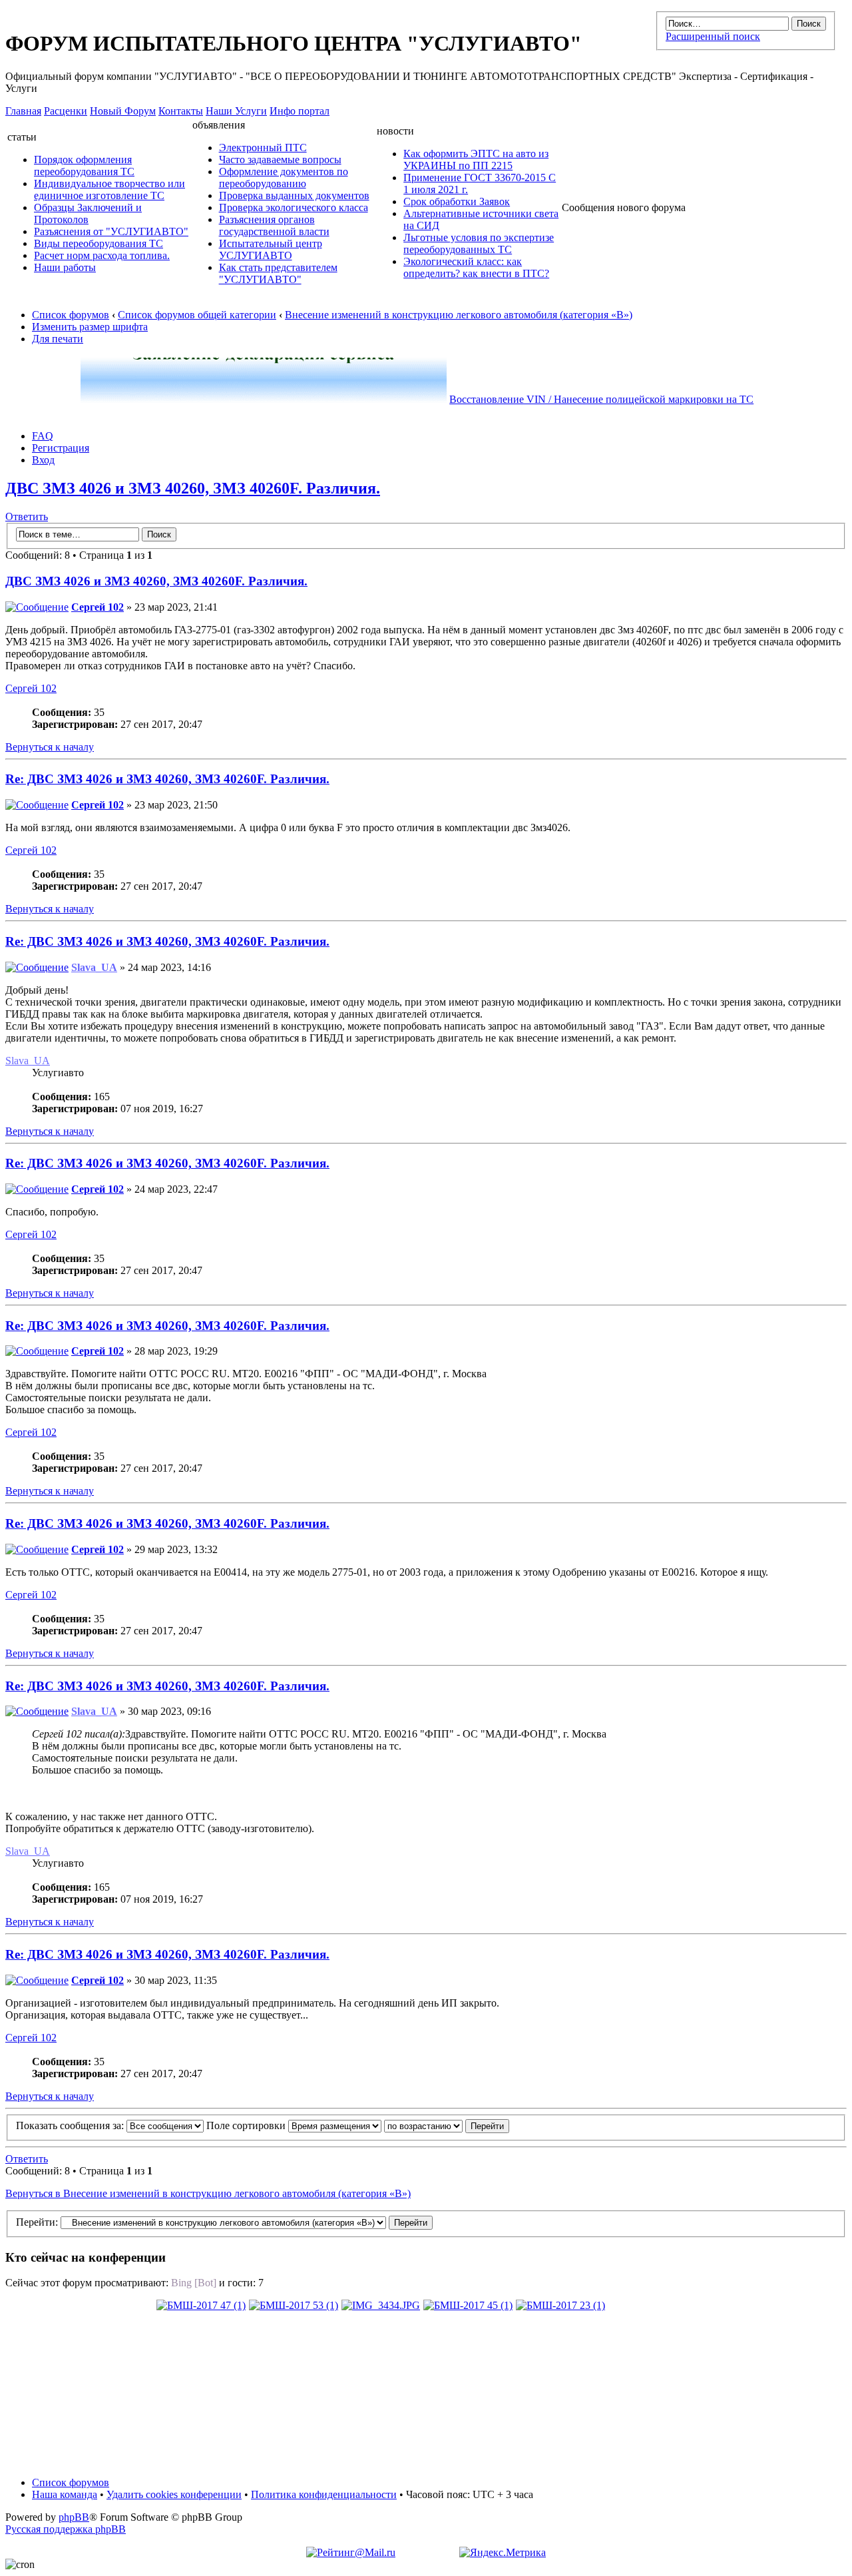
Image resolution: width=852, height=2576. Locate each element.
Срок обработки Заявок (457, 201)
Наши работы (65, 267)
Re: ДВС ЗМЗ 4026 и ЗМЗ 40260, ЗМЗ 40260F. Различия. (167, 779)
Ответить (27, 516)
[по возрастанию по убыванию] (447, 2125)
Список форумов (71, 315)
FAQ (43, 436)
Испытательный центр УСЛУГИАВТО (271, 249)
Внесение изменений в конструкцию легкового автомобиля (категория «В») (459, 315)
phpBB (74, 2517)
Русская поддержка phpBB (66, 2529)
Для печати (58, 339)
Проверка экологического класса (294, 207)
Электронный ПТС (263, 148)
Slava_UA (94, 967)
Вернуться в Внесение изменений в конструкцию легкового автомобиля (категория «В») (208, 2193)
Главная (23, 111)
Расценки (66, 111)
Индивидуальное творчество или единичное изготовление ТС (109, 189)
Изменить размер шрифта (90, 327)
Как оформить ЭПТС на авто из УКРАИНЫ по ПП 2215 (476, 160)
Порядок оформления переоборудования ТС (84, 165)
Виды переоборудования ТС (99, 243)
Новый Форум (123, 111)
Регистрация (61, 448)
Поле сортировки (247, 2125)
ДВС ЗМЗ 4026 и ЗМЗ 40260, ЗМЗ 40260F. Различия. (193, 488)
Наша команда (65, 2494)
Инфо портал (300, 111)
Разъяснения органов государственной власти (274, 225)
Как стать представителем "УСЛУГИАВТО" (278, 273)
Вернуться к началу (50, 747)
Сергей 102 (98, 607)
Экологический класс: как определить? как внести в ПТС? (476, 267)
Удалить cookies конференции (174, 2494)
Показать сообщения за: (71, 2125)
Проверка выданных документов (294, 195)
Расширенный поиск (713, 36)
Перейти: (37, 2222)
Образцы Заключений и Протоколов (88, 213)
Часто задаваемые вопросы (280, 160)
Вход (43, 460)
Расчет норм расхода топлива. (102, 255)
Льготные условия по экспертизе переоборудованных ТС (479, 243)
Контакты (181, 111)
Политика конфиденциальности (324, 2494)
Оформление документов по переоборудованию (284, 177)
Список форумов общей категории (197, 315)
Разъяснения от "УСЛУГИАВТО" (111, 231)
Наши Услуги (236, 111)
